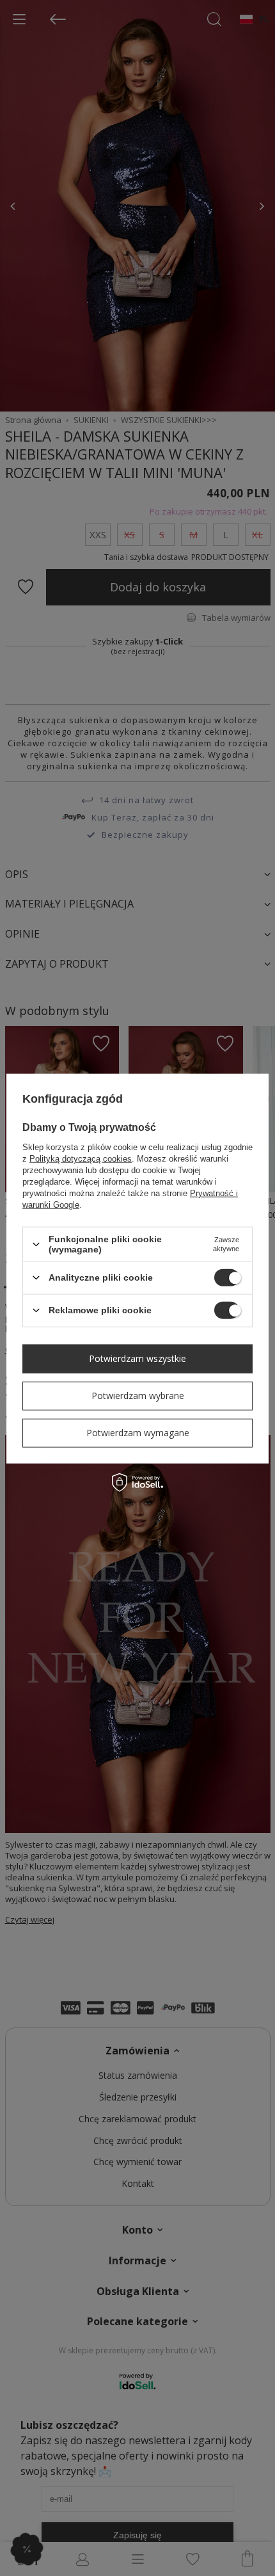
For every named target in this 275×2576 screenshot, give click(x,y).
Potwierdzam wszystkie (137, 1358)
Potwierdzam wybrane (138, 1396)
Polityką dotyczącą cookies (81, 1159)
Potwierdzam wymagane (138, 1433)
